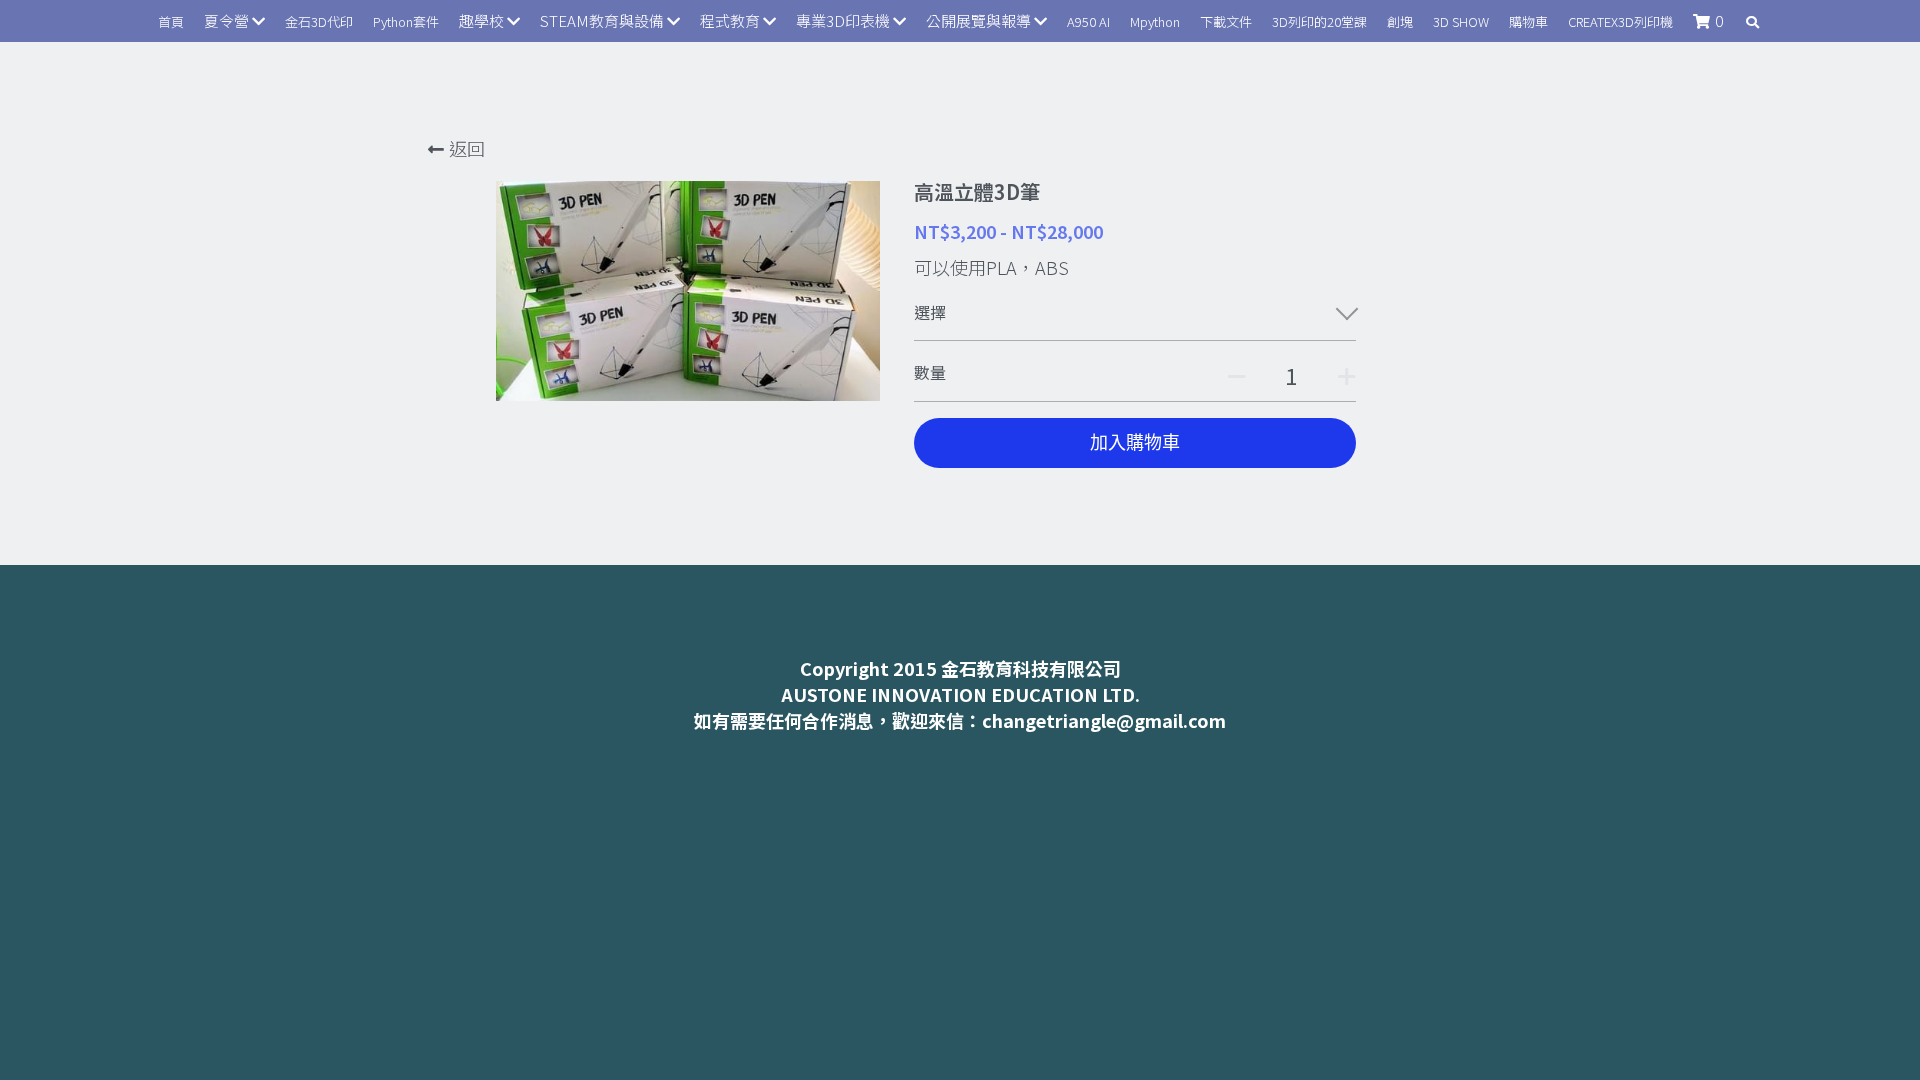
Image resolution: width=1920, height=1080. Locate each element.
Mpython (1155, 21)
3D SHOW (1461, 21)
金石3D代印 (319, 21)
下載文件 (1226, 21)
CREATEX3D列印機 (1620, 21)
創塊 (1400, 21)
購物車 (1528, 21)
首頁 (171, 21)
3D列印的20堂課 (1319, 21)
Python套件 (406, 21)
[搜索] (1752, 22)
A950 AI (1088, 21)
